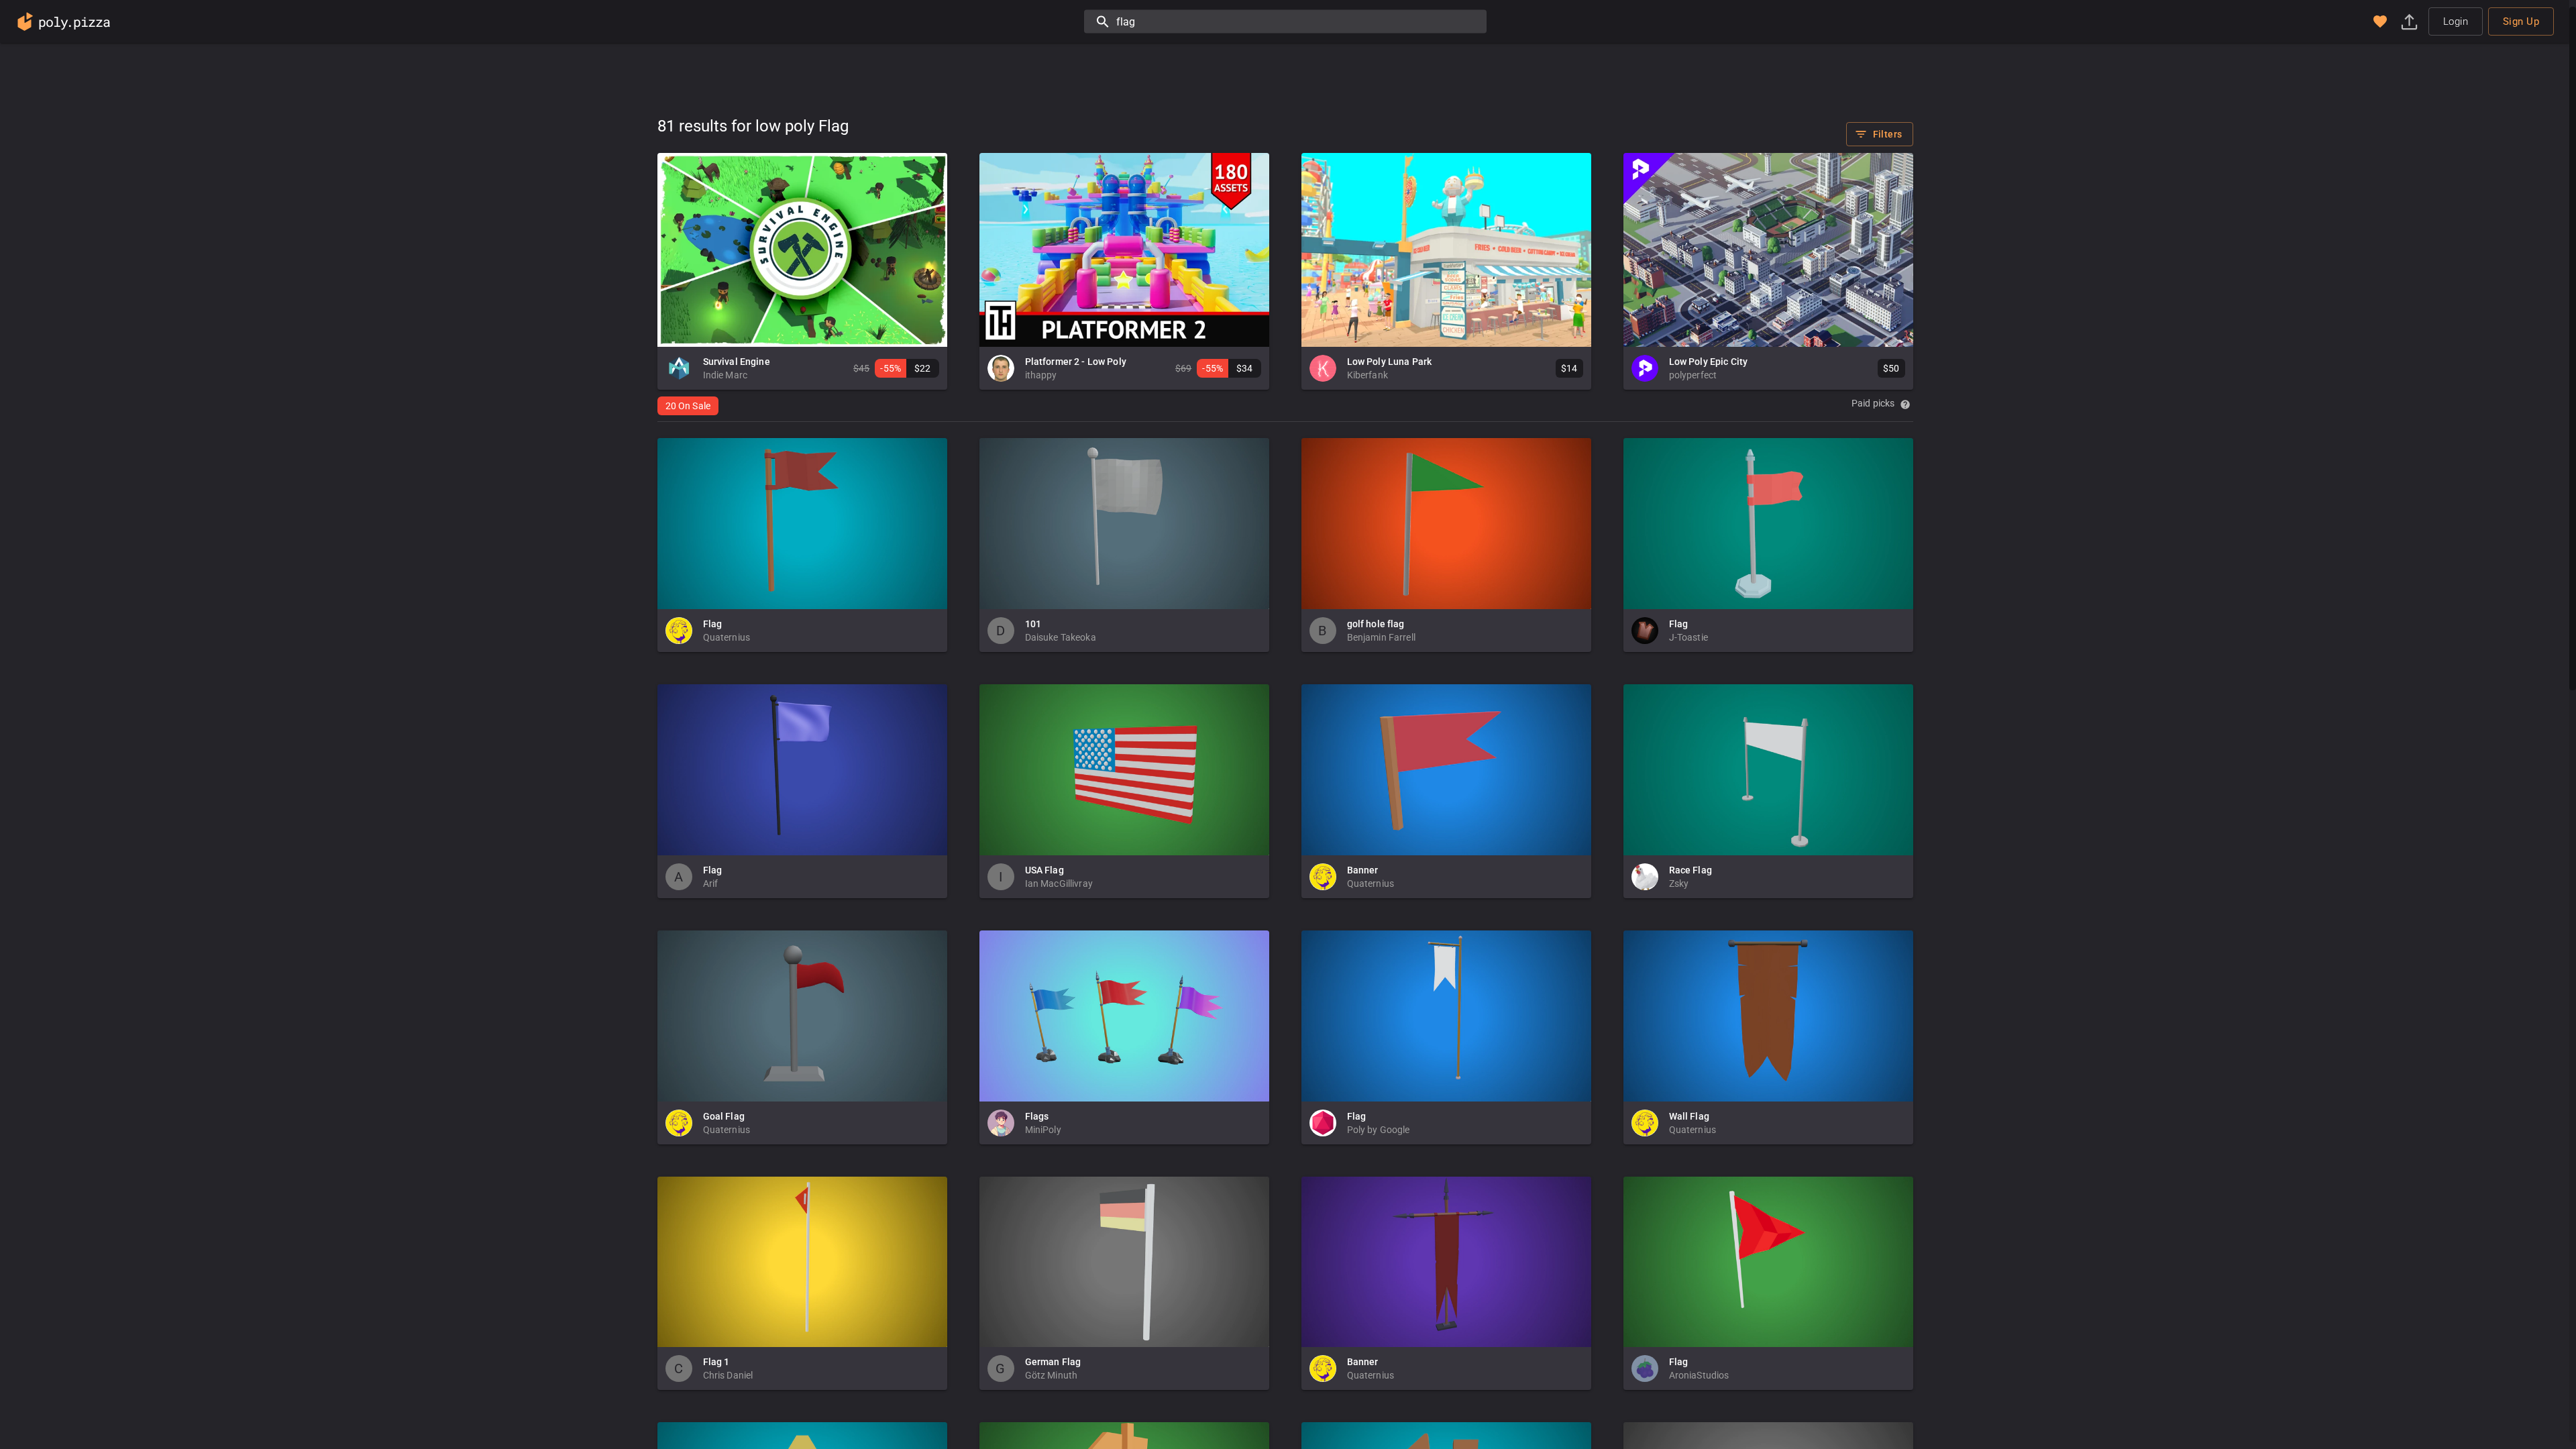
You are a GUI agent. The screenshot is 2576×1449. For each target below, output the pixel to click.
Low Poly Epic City (1709, 362)
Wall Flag (1689, 1116)
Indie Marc (726, 375)
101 (1033, 624)
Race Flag (1690, 870)
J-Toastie (1688, 637)
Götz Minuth (1052, 1375)
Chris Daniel (728, 1375)
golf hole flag (1376, 624)
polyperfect (1693, 375)
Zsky (1679, 883)
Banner (1363, 870)
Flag (713, 624)
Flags (1037, 1116)
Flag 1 (716, 1362)
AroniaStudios (1699, 1375)
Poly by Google (1379, 1130)
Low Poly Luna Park (1390, 362)
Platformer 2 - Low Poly (1076, 362)
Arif (711, 883)
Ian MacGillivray (1059, 883)
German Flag (1053, 1362)
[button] (2380, 21)
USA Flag (1044, 870)
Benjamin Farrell (1381, 637)
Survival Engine (737, 362)
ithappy (1041, 375)
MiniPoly (1043, 1130)
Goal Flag (724, 1116)
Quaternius (727, 637)
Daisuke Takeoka (1061, 637)
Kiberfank (1367, 375)
